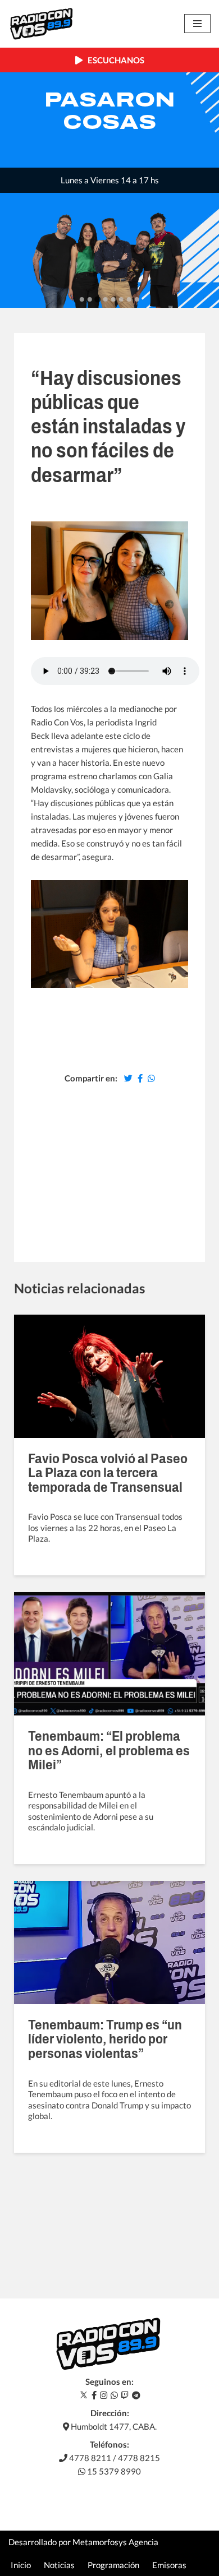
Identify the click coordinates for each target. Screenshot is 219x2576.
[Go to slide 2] (90, 299)
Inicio (21, 2565)
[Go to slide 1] (82, 299)
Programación (113, 2565)
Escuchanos (113, 60)
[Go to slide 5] (113, 299)
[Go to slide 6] (121, 299)
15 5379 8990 (113, 2471)
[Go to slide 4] (106, 299)
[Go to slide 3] (97, 300)
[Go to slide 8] (137, 299)
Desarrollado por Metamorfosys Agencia (83, 2542)
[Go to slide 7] (129, 299)
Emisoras (169, 2565)
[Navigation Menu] (197, 24)
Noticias (59, 2565)
